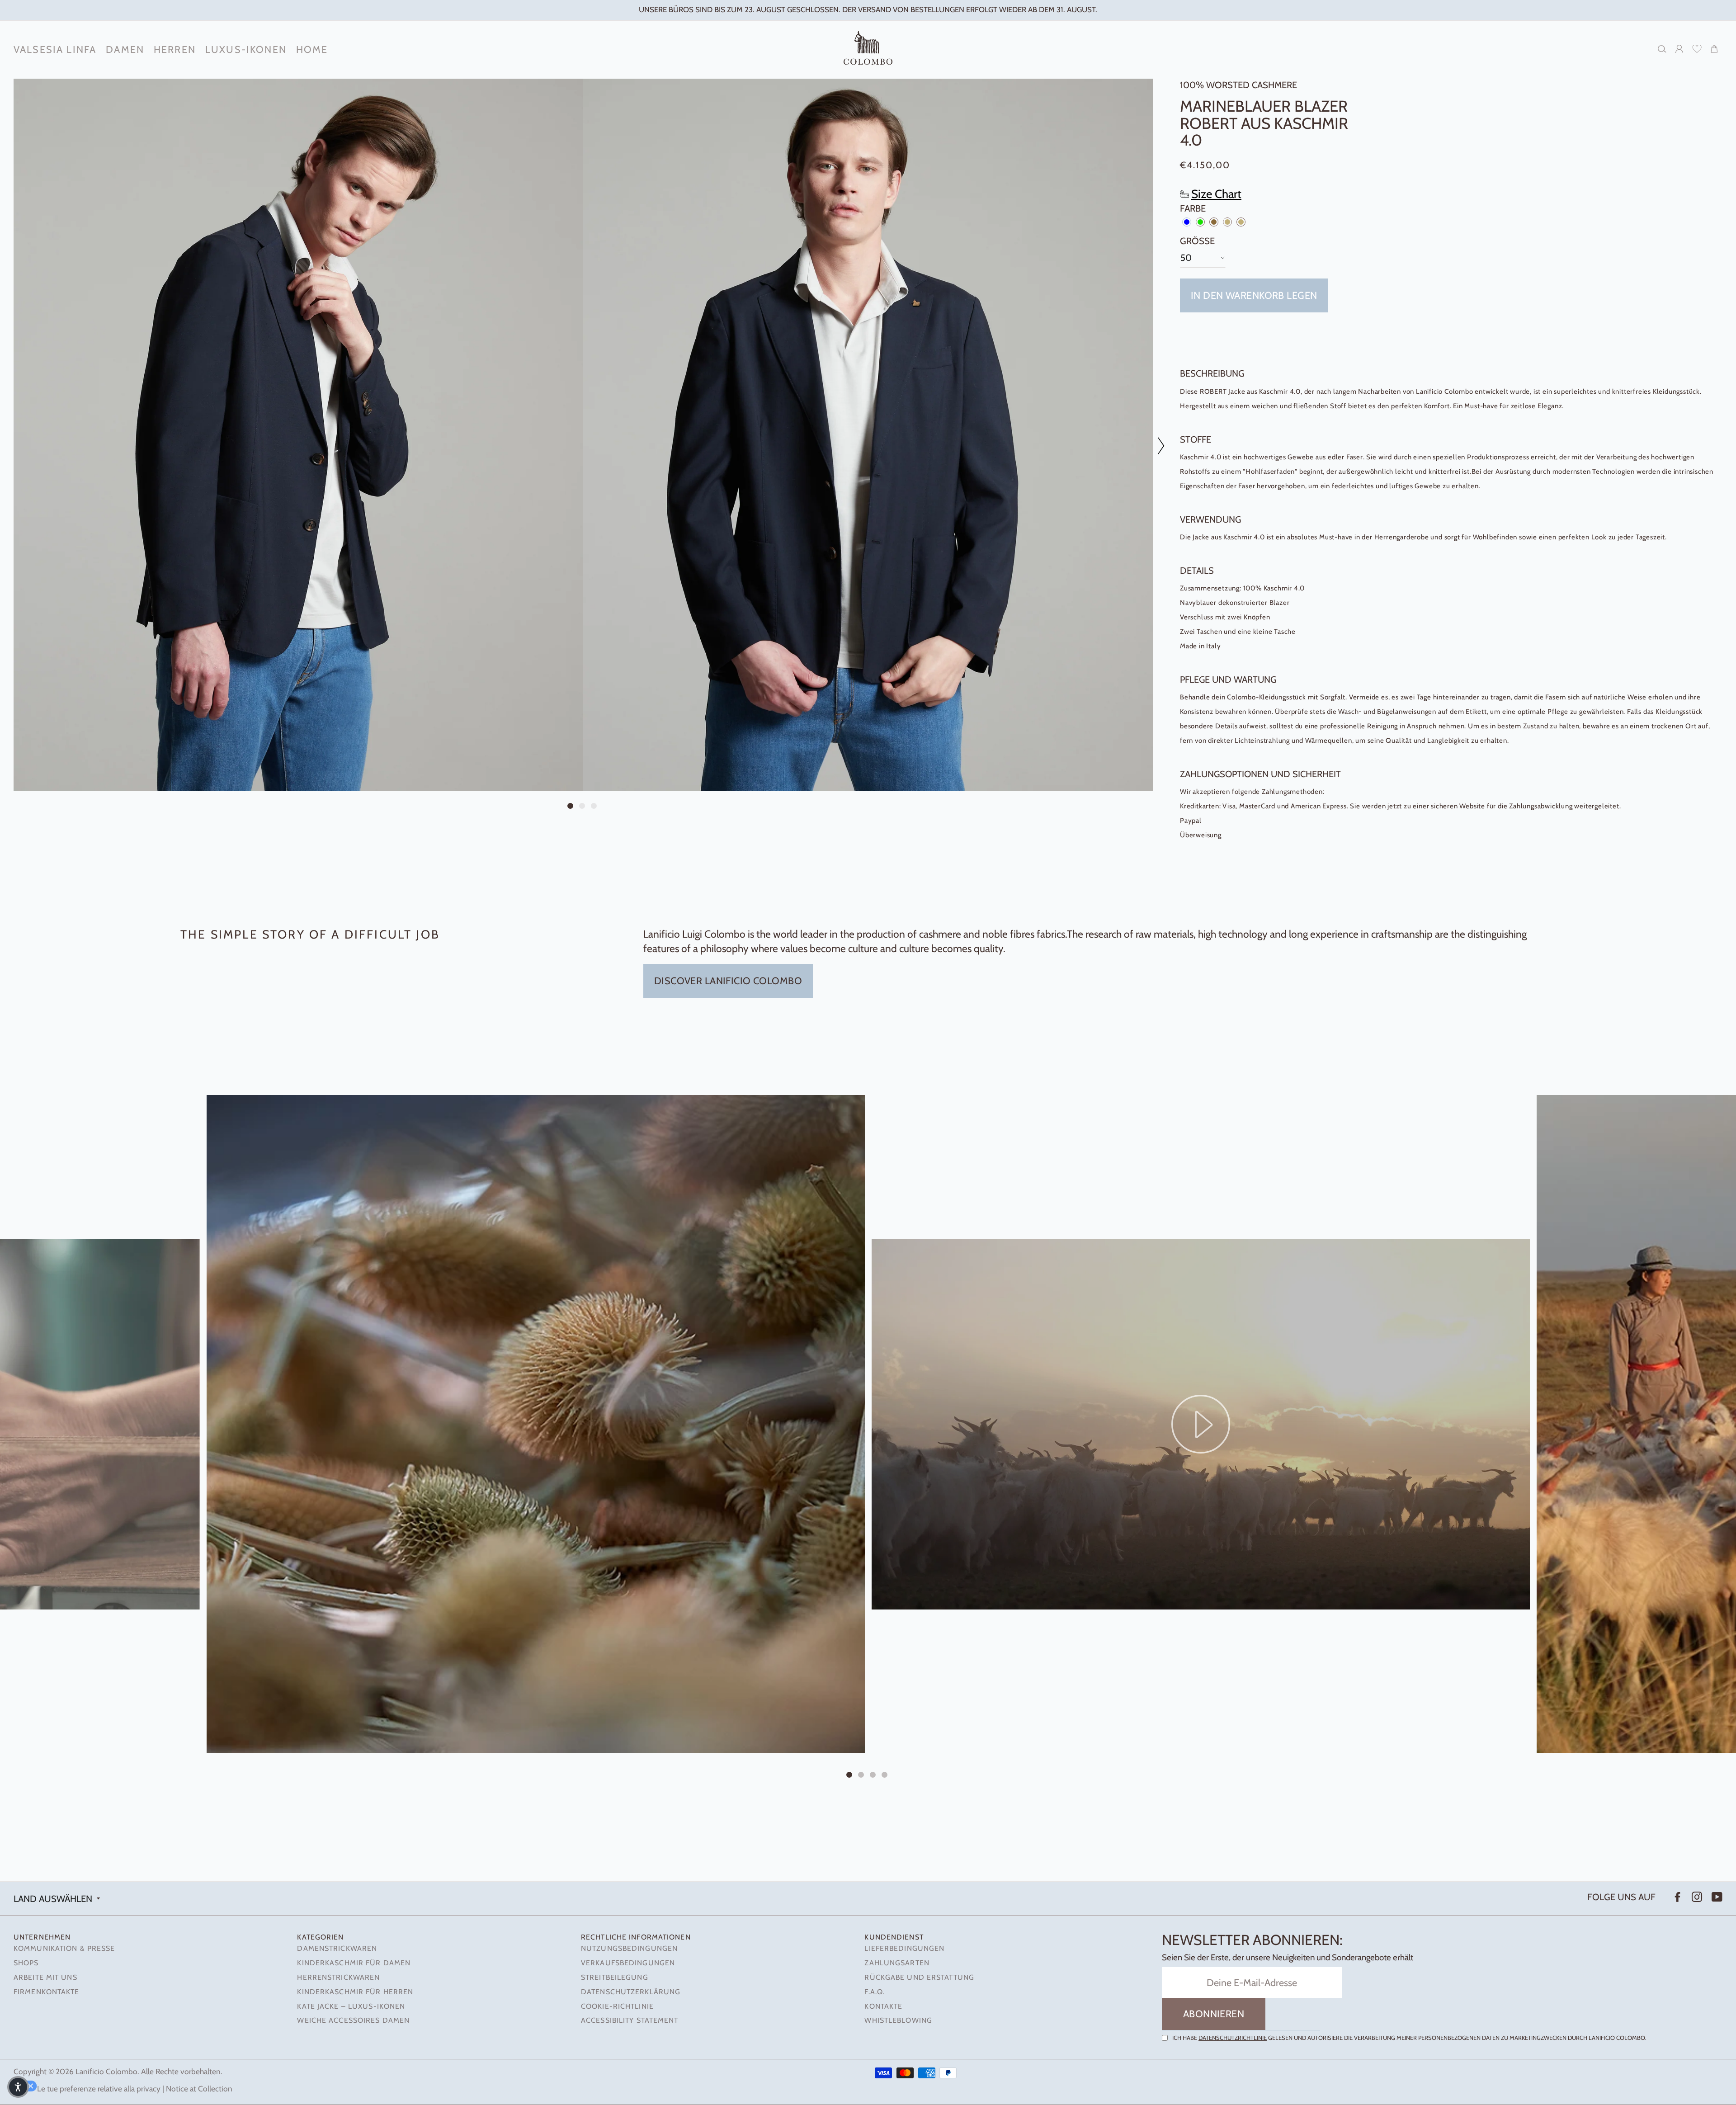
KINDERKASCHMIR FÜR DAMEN (354, 1963)
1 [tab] (571, 807)
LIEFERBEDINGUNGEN (904, 1948)
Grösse (1197, 241)
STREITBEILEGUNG (615, 1977)
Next (1156, 446)
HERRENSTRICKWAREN (338, 1977)
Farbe (1193, 208)
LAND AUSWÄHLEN (53, 1899)
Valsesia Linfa (55, 49)
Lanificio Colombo (106, 2071)
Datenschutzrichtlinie (1233, 2038)
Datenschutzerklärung (631, 1992)
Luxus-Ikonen (246, 49)
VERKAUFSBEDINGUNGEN (628, 1963)
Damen (125, 49)
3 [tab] (595, 807)
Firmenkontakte (47, 1992)
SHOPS (26, 1963)
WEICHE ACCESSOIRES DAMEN (353, 2020)
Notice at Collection (199, 2088)
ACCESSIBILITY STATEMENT (630, 2020)
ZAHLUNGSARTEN (897, 1963)
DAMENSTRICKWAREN (337, 1948)
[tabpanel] (298, 435)
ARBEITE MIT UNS (45, 1977)
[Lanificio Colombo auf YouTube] (1716, 1897)
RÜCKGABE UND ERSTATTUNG (919, 1977)
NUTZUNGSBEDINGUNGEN (629, 1948)
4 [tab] (886, 1775)
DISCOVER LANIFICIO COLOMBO (728, 981)
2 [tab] (583, 807)
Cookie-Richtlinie (617, 2006)
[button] (18, 2087)
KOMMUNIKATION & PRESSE (64, 1948)
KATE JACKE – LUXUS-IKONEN (351, 2006)
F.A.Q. (875, 1992)
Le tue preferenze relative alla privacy (99, 2088)
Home (312, 49)
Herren (175, 49)
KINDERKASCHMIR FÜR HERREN (355, 1992)
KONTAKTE (883, 2006)
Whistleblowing (898, 2020)
